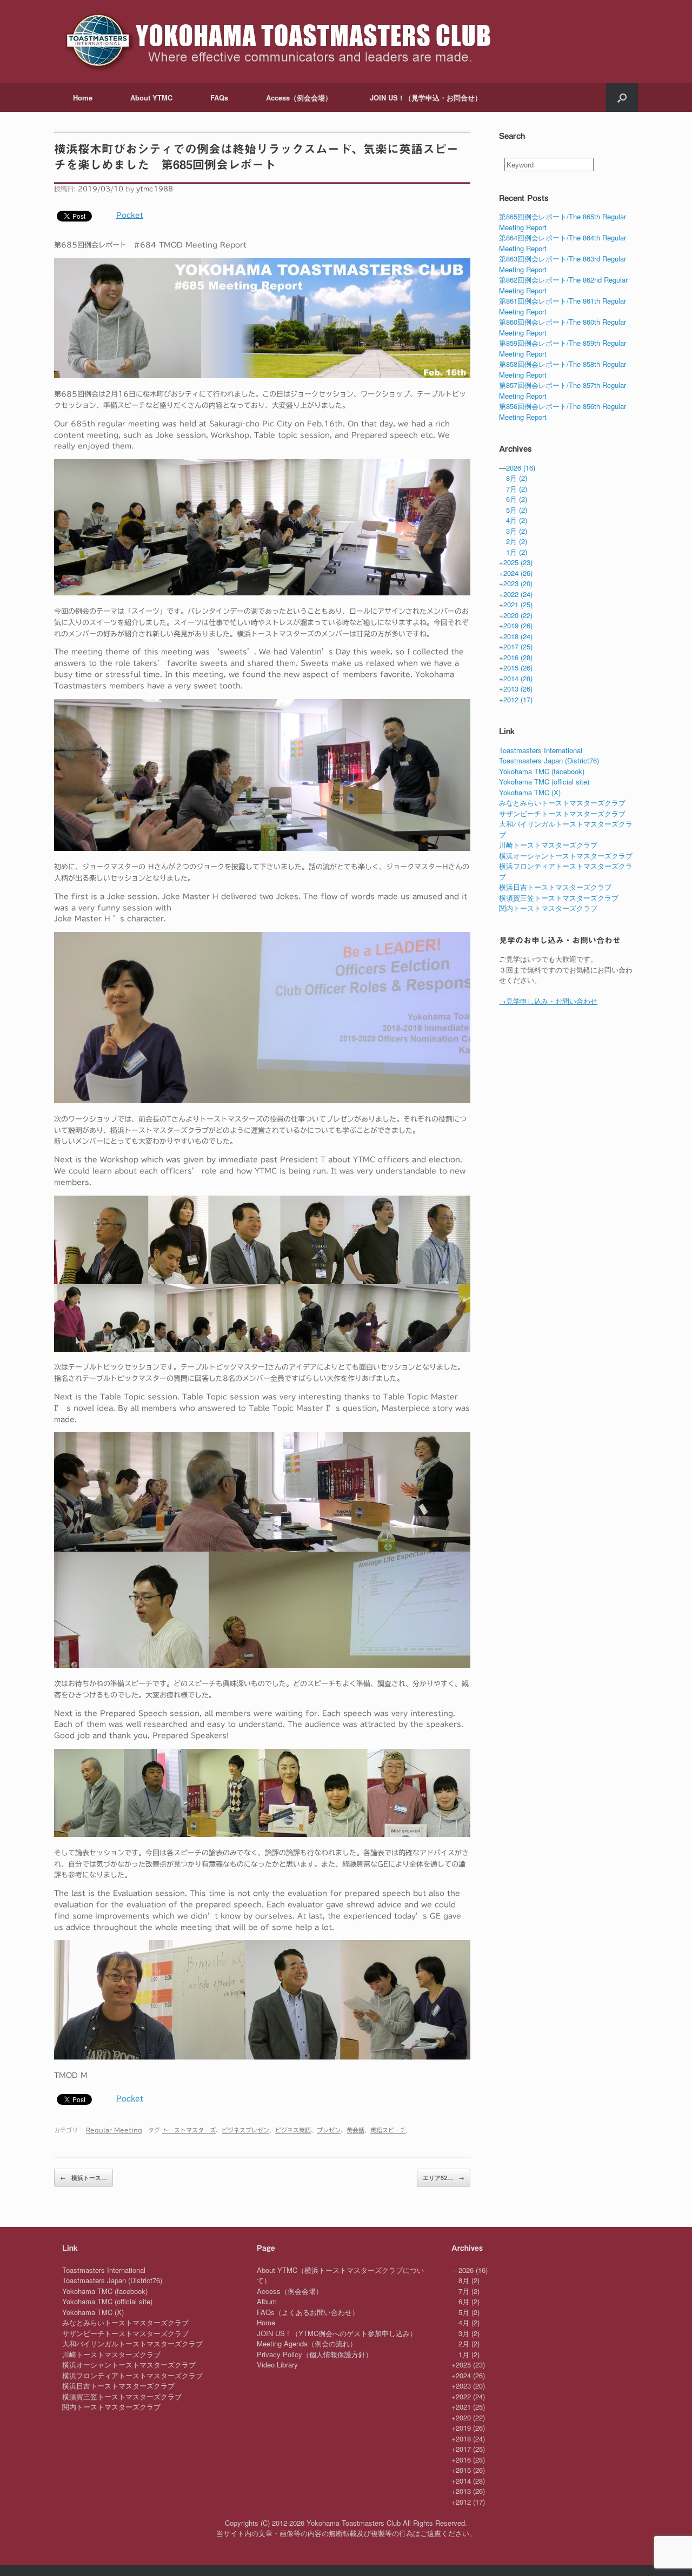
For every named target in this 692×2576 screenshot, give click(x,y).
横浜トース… (84, 2178)
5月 (517, 510)
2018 (518, 636)
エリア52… (444, 2178)
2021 (518, 604)
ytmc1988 (155, 189)
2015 (518, 668)
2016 (518, 657)
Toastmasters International (541, 750)
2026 (521, 468)
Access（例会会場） (299, 98)
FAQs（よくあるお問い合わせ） (308, 2312)
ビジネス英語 (293, 2130)
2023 (518, 583)
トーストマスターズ (189, 2130)
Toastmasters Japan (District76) (549, 760)
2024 (518, 573)
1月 (517, 552)
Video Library (277, 2364)
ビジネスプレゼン (245, 2130)
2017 (518, 646)
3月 (517, 531)
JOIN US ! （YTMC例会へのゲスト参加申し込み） (337, 2333)
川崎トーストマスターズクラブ (548, 845)
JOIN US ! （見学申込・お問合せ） (426, 98)
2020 (518, 615)
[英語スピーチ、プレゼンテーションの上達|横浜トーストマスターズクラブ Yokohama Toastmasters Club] (276, 42)
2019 (518, 625)
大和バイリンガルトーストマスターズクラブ (132, 2343)
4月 (517, 520)
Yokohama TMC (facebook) (542, 771)
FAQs (219, 98)
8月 (517, 478)
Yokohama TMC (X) (530, 792)
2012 (518, 699)
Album (267, 2301)
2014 (518, 678)
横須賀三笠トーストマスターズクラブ (559, 898)
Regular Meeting (114, 2130)
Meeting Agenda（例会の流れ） (307, 2343)
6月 (517, 499)
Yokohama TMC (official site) (544, 781)
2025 (518, 562)
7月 (517, 489)
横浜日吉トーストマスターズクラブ (555, 887)
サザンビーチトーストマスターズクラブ (562, 813)
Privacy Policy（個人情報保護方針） (315, 2354)
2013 (518, 689)
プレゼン (329, 2130)
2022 (518, 594)
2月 (517, 541)
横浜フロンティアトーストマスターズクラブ (132, 2375)
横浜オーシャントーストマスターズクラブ (566, 856)
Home (83, 98)
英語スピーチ (388, 2130)
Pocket (130, 215)
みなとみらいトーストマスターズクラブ (562, 803)
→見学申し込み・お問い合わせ (548, 1001)
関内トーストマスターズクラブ (548, 908)
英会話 (355, 2130)
